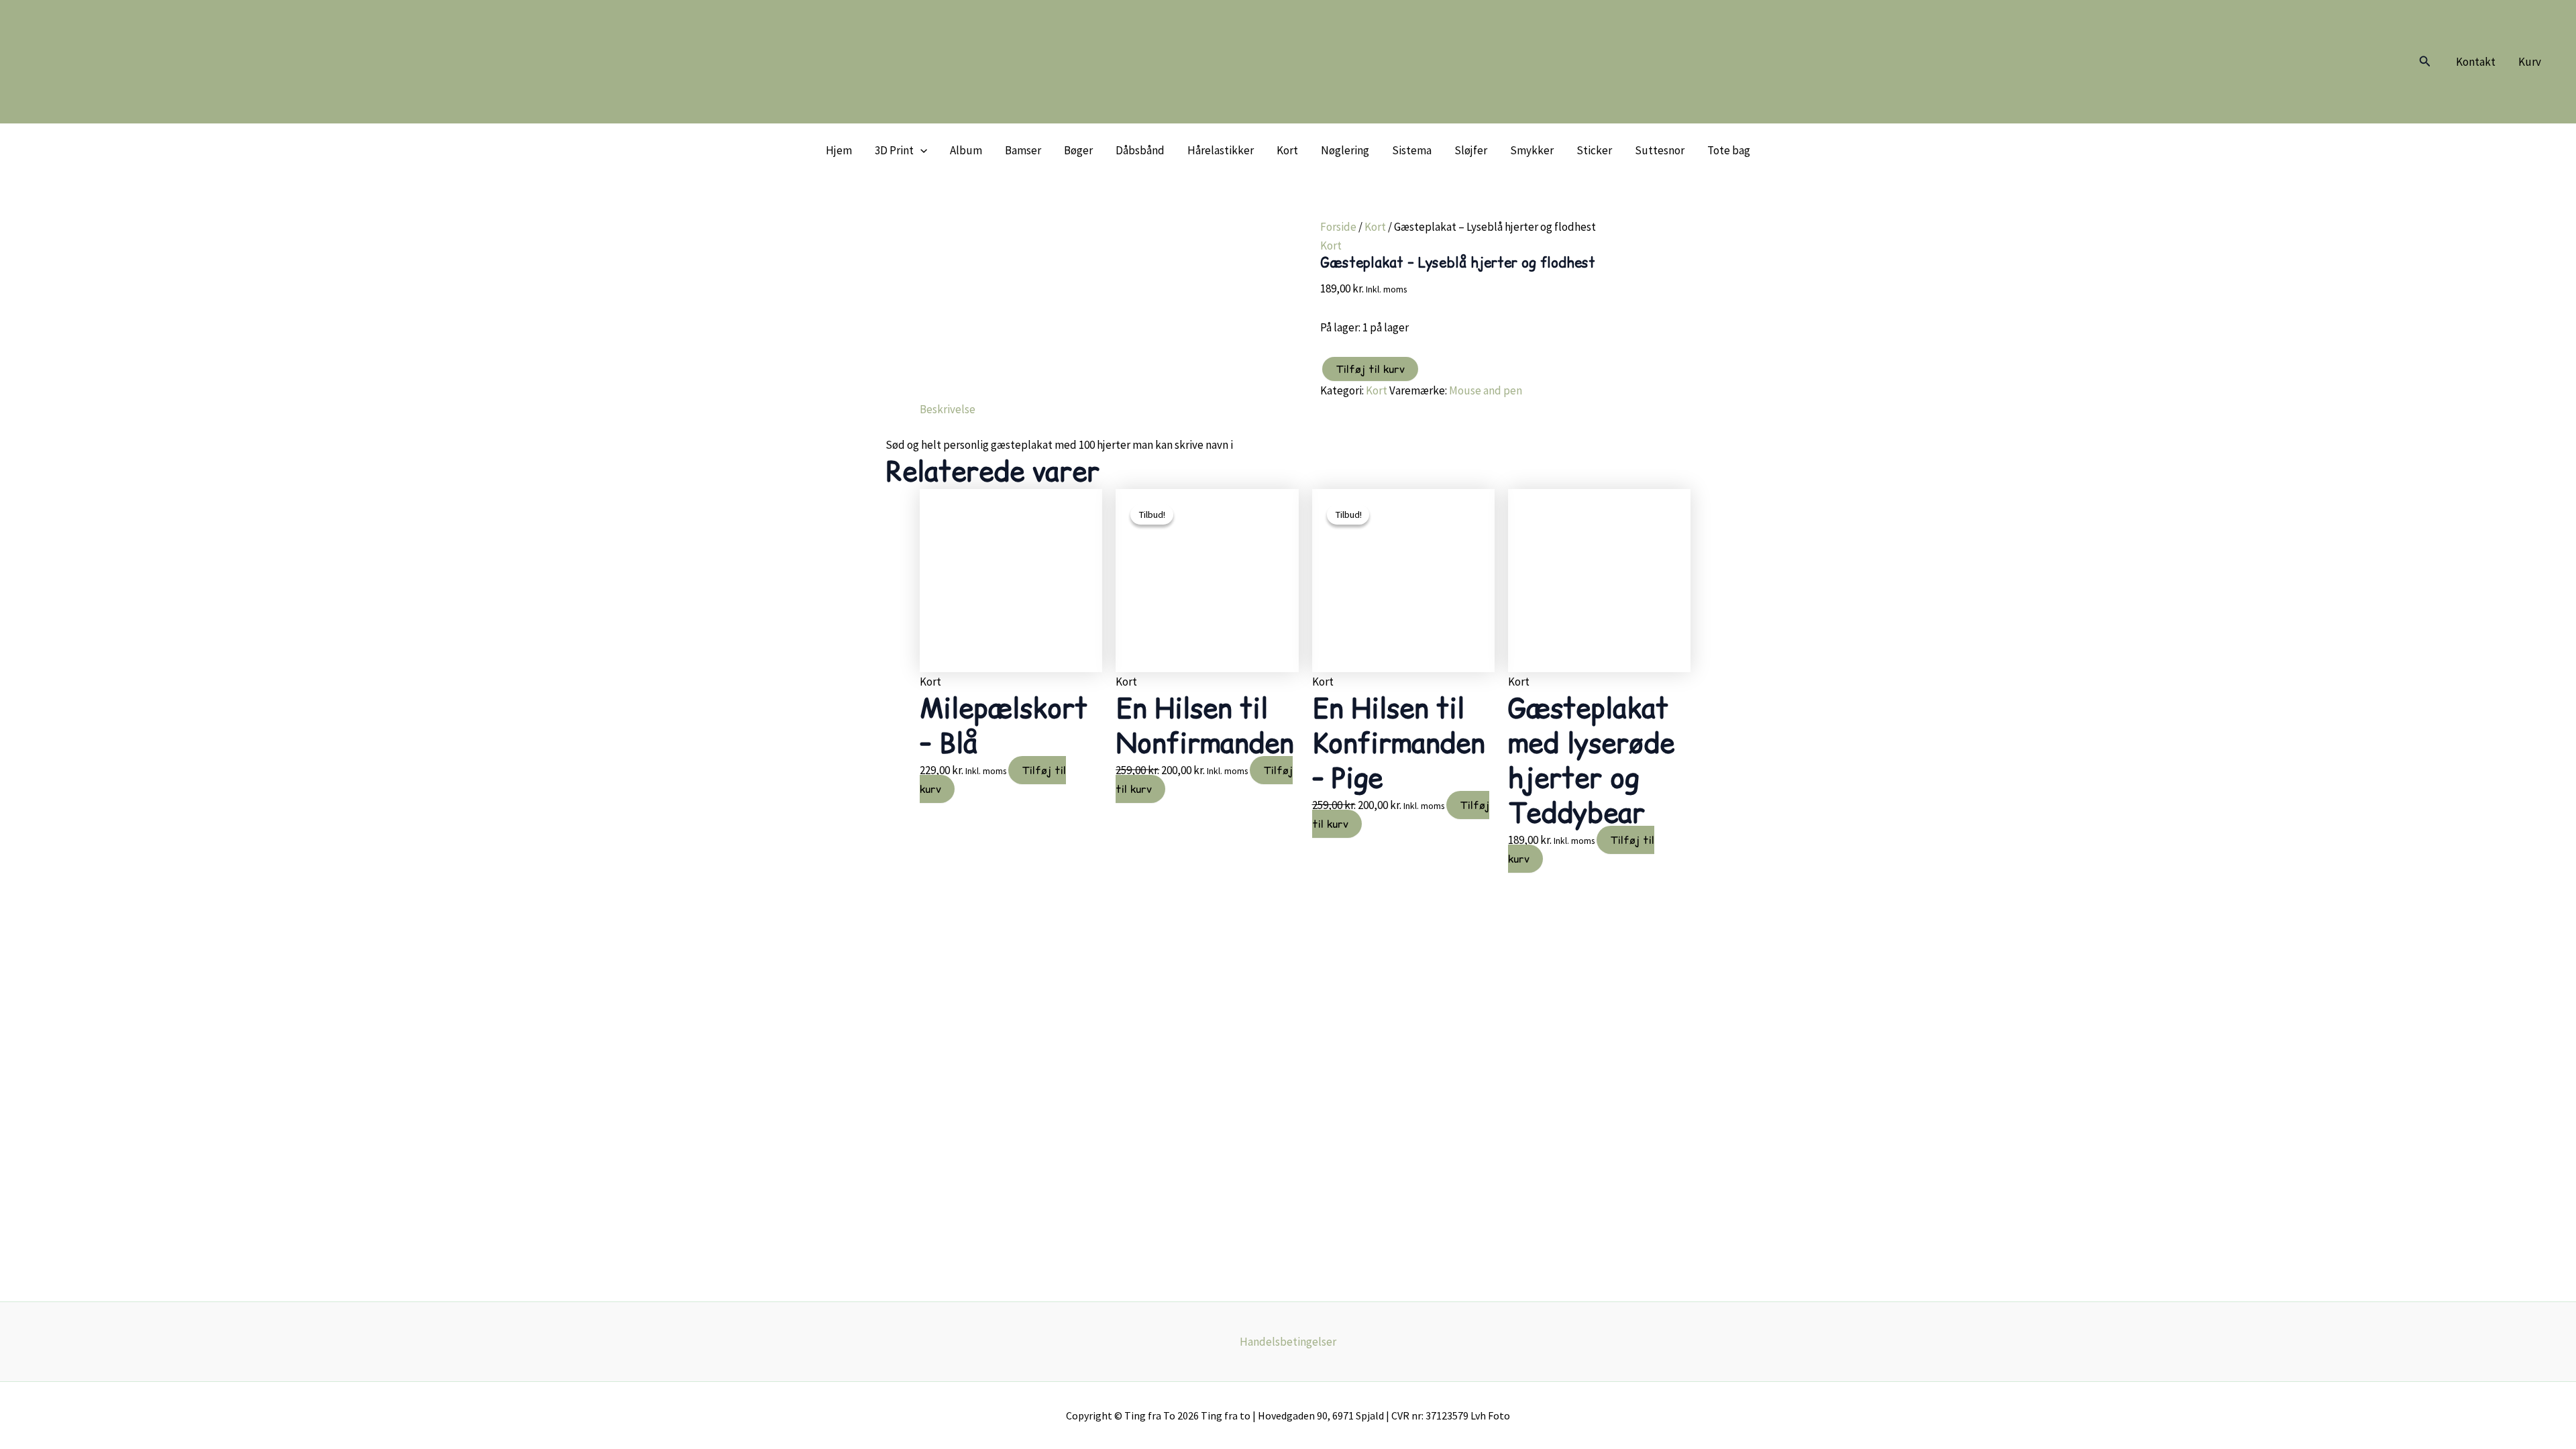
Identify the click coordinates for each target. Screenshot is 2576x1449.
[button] (2425, 62)
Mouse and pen (1486, 390)
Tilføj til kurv (1370, 369)
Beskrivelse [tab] (948, 409)
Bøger (1078, 150)
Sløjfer (1471, 150)
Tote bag (1729, 150)
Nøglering (1345, 150)
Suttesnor (1660, 150)
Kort (1287, 150)
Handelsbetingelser (1288, 1342)
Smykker (1532, 150)
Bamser (1023, 150)
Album (966, 150)
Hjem (839, 150)
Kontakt (2476, 62)
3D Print (894, 150)
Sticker (1594, 150)
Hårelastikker (1221, 150)
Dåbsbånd (1140, 150)
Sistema (1412, 150)
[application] (920, 150)
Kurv (2530, 62)
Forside (1338, 227)
